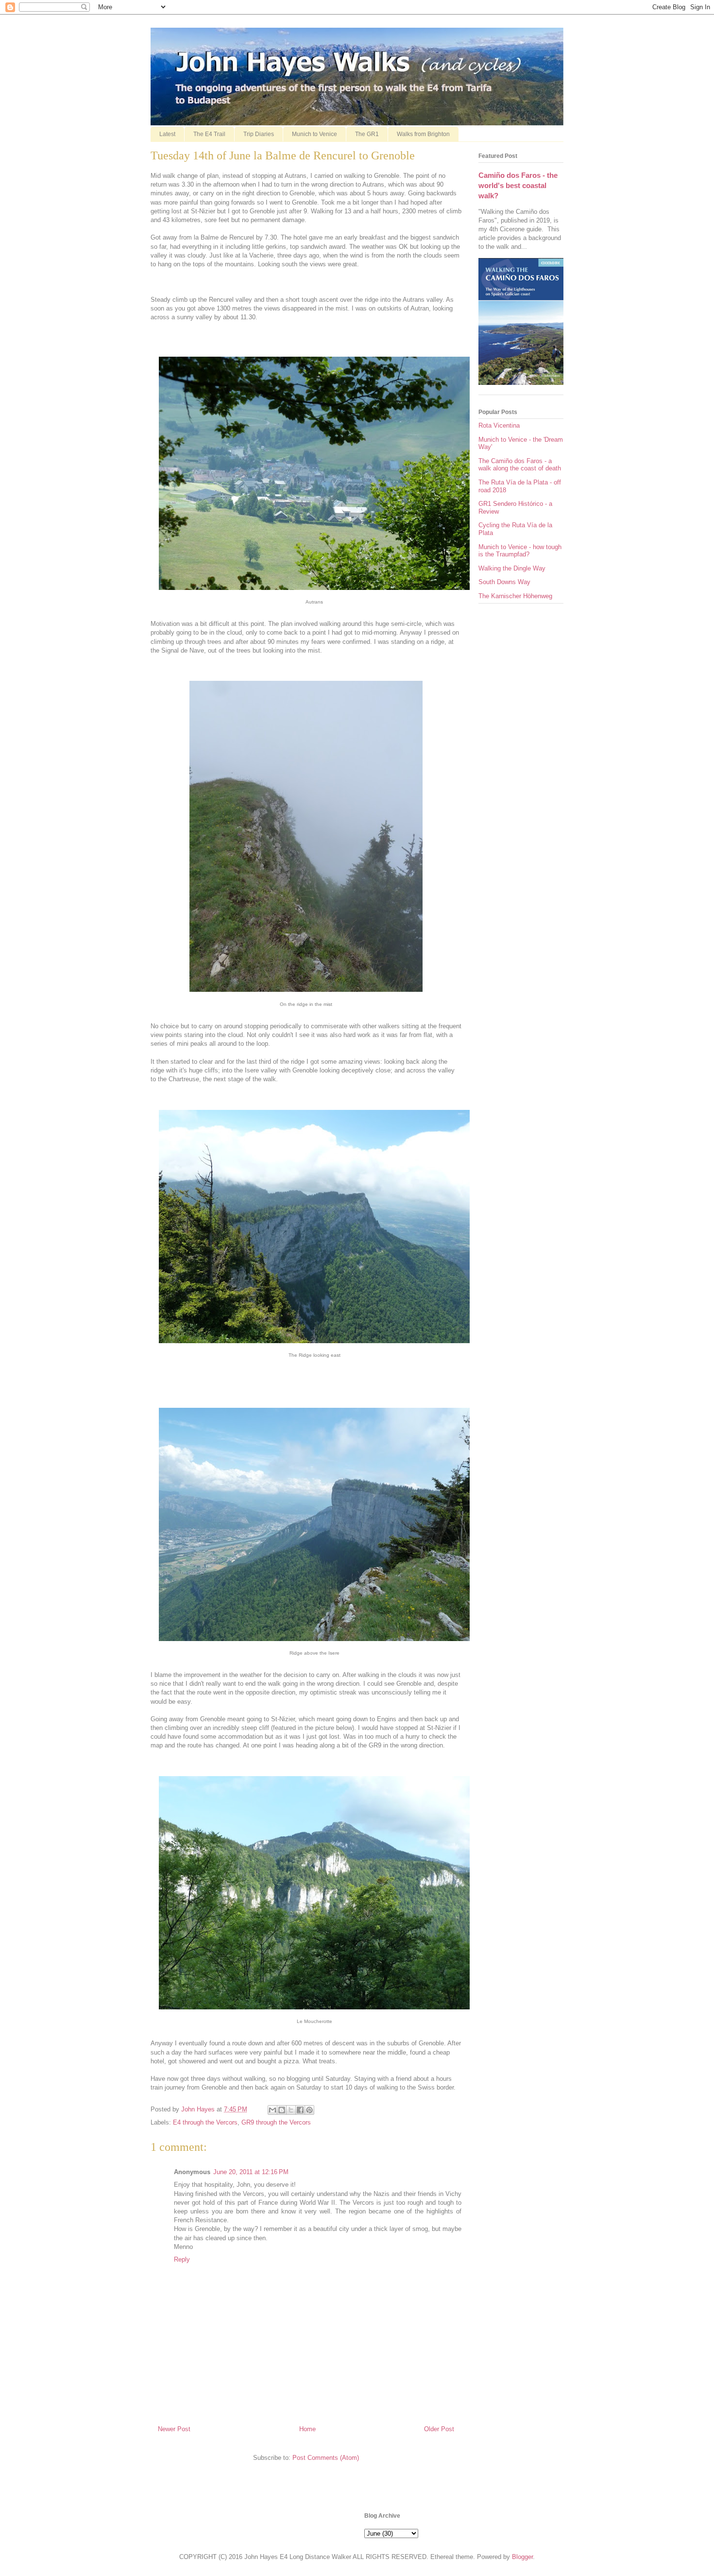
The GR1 (367, 134)
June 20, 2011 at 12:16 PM (251, 2172)
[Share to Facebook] (300, 2110)
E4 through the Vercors (205, 2122)
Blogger (522, 2557)
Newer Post (174, 2429)
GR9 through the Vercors (276, 2122)
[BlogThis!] (282, 2110)
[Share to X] (291, 2110)
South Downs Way (504, 582)
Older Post (439, 2429)
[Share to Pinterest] (309, 2110)
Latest (167, 134)
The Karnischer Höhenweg (515, 596)
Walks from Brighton (423, 134)
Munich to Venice (314, 134)
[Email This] (272, 2110)
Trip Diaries (259, 134)
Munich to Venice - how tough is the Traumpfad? (520, 551)
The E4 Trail (209, 134)
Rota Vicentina (499, 425)
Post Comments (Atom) (326, 2458)
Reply (182, 2259)
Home (307, 2429)
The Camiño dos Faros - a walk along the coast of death (520, 465)
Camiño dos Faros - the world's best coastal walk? (518, 186)
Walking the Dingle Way (512, 568)
